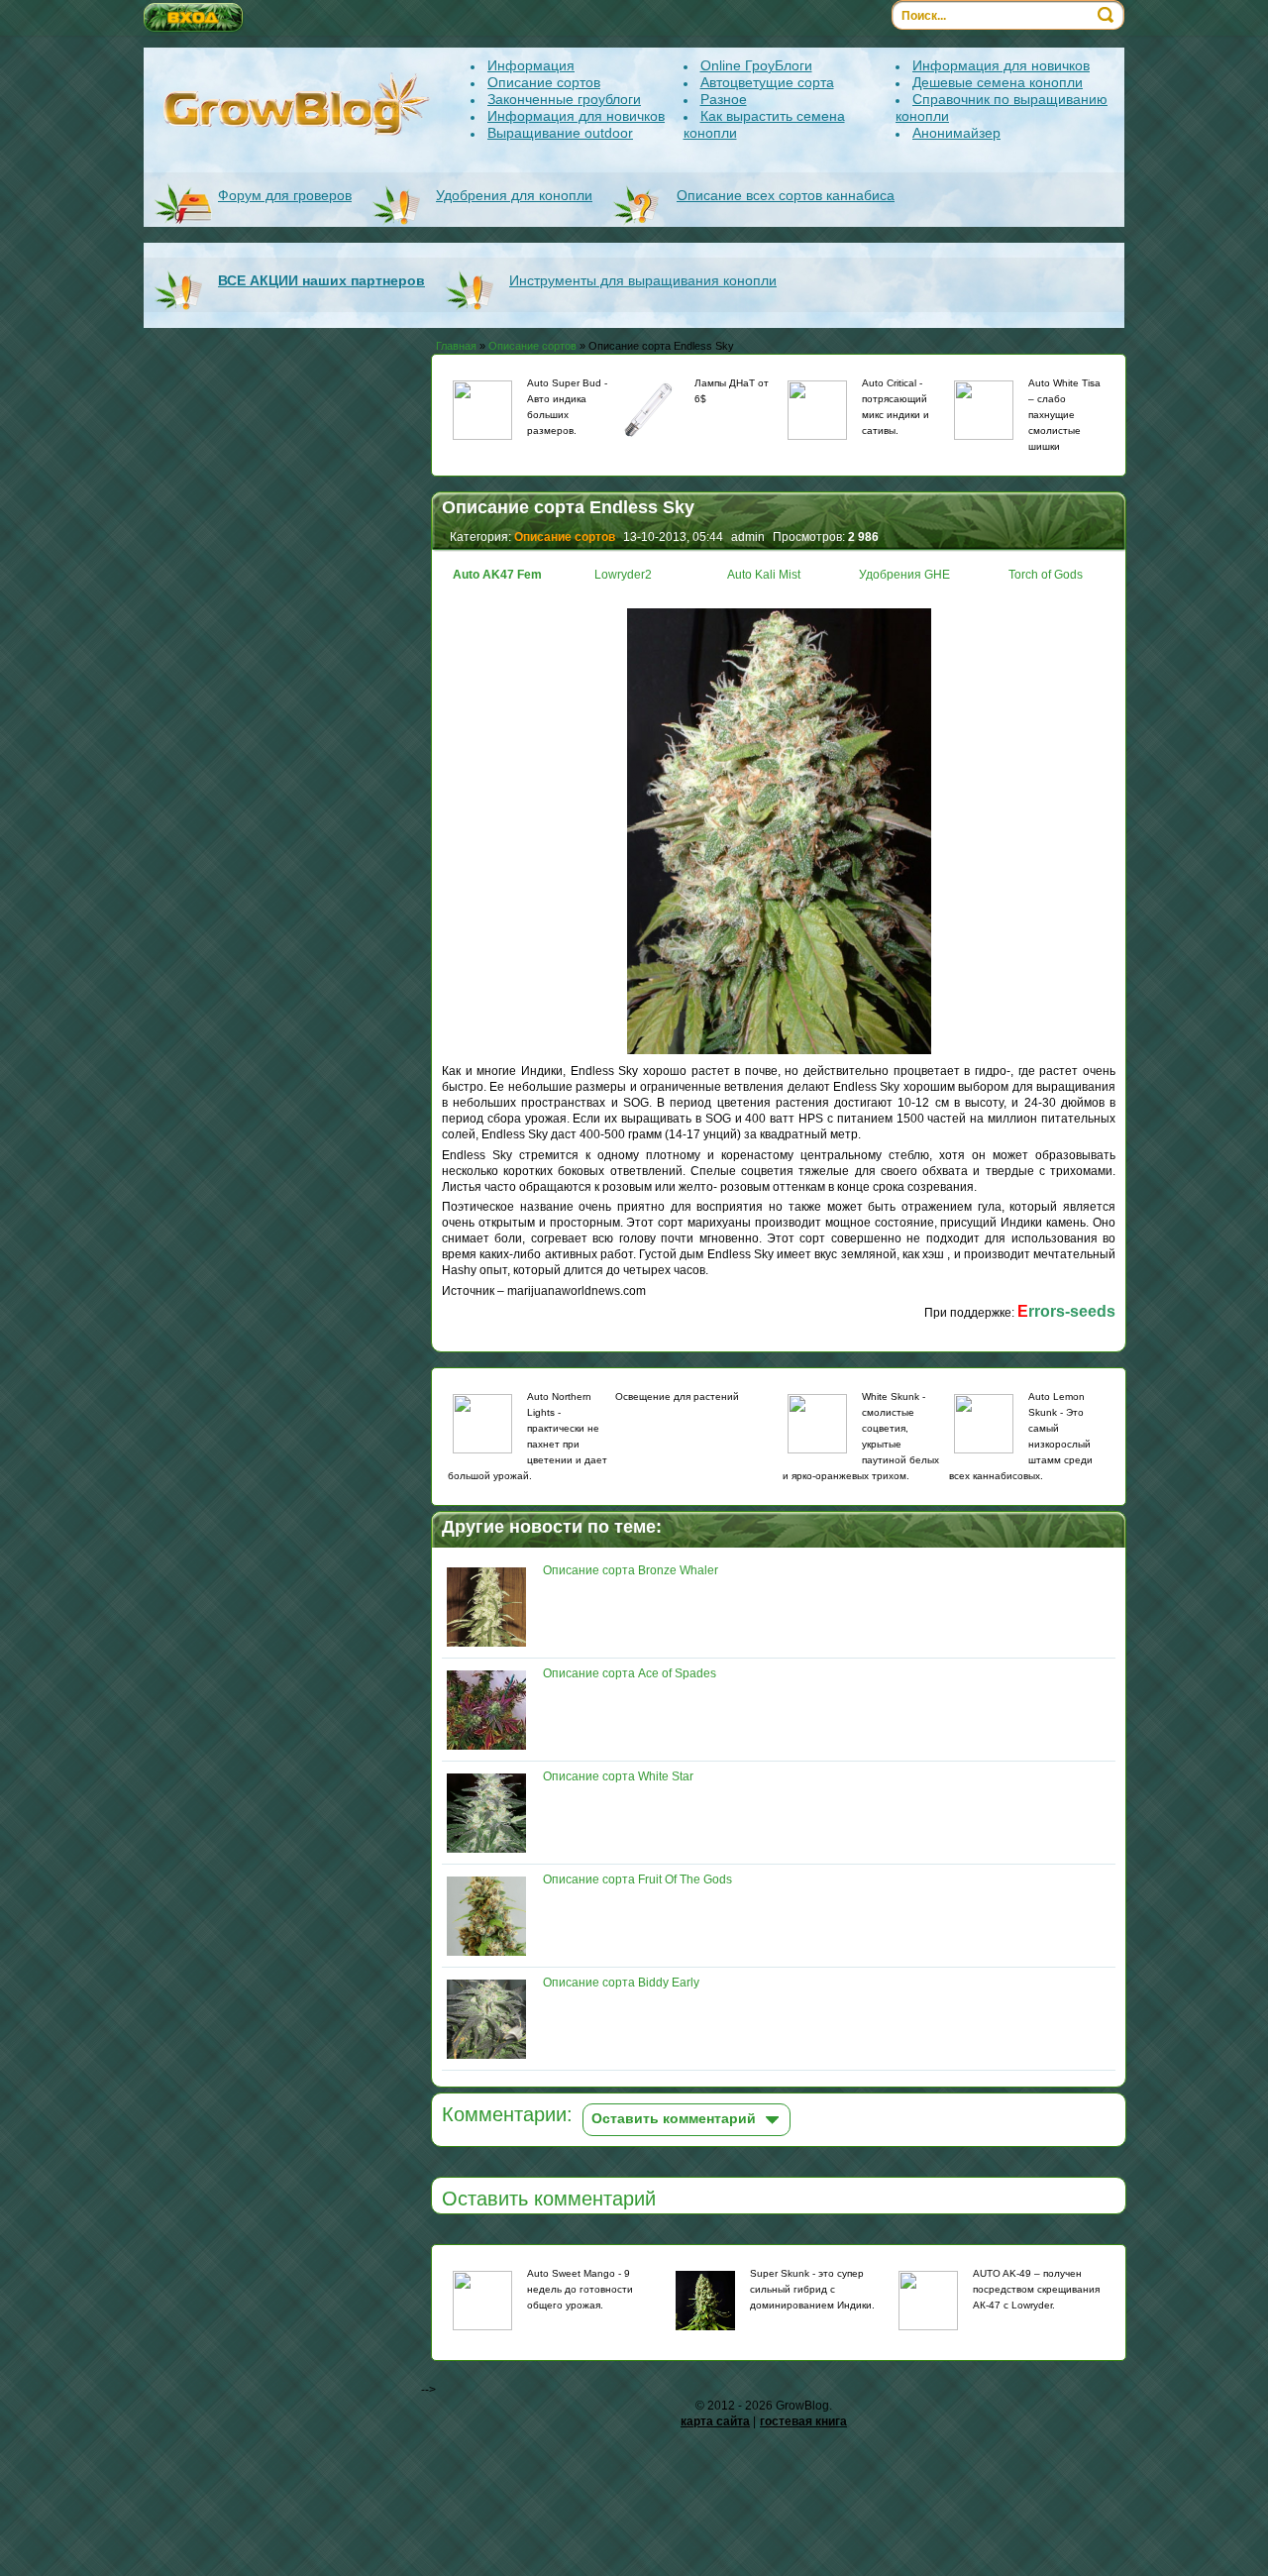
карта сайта (715, 2421)
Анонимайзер (956, 133)
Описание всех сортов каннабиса (786, 195)
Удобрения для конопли (514, 195)
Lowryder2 (623, 575)
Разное (724, 99)
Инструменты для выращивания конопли (643, 280)
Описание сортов (544, 82)
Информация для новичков (576, 116)
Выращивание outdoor (560, 133)
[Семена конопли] (482, 410)
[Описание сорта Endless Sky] (779, 1055)
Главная (456, 346)
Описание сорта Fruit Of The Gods (637, 1879)
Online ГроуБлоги (756, 65)
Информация (531, 65)
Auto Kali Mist (764, 575)
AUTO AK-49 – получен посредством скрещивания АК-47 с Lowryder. (1036, 2289)
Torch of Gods (1046, 575)
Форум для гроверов (285, 195)
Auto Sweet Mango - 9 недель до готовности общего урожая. (580, 2289)
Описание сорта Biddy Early (621, 1983)
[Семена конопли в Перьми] (817, 1424)
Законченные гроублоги (564, 99)
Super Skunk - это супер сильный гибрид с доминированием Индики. (812, 2289)
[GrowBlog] (298, 104)
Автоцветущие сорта (767, 82)
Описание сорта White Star (618, 1776)
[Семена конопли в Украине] (817, 410)
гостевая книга (803, 2421)
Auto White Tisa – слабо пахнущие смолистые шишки (1064, 415)
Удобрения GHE (904, 575)
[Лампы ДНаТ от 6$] (650, 412)
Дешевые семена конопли (998, 82)
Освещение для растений (677, 1396)
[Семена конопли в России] (984, 1424)
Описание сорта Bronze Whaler (631, 1570)
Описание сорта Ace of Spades (630, 1673)
